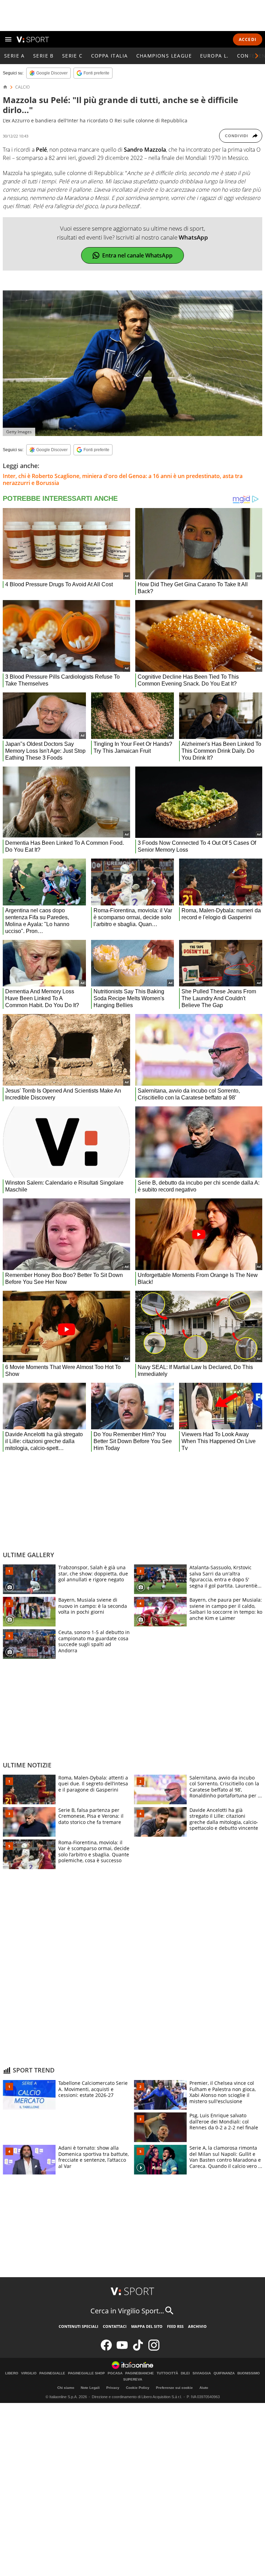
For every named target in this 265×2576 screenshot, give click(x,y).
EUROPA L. (214, 56)
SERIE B (43, 56)
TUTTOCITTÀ (167, 2373)
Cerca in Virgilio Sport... (127, 2311)
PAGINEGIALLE (52, 2373)
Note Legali (90, 2388)
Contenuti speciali (78, 2326)
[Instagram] (154, 2349)
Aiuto (204, 2388)
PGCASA (115, 2373)
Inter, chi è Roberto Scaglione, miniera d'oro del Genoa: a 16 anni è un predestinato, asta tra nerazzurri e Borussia (123, 479)
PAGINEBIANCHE (140, 2373)
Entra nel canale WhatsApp (137, 255)
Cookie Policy (138, 2388)
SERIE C (72, 56)
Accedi (248, 39)
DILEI (185, 2373)
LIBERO (12, 2373)
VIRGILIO (29, 2373)
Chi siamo (66, 2388)
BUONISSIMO (249, 2373)
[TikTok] (138, 2349)
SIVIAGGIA (202, 2373)
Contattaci (115, 2326)
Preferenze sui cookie (174, 2388)
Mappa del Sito (147, 2326)
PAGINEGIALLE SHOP (86, 2373)
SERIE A (14, 56)
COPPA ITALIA (110, 56)
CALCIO (22, 87)
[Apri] (8, 39)
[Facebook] (106, 2349)
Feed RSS (175, 2326)
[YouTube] (122, 2349)
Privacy (113, 2388)
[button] (257, 56)
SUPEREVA (133, 2380)
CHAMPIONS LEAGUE (164, 56)
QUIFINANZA (224, 2373)
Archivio (197, 2326)
